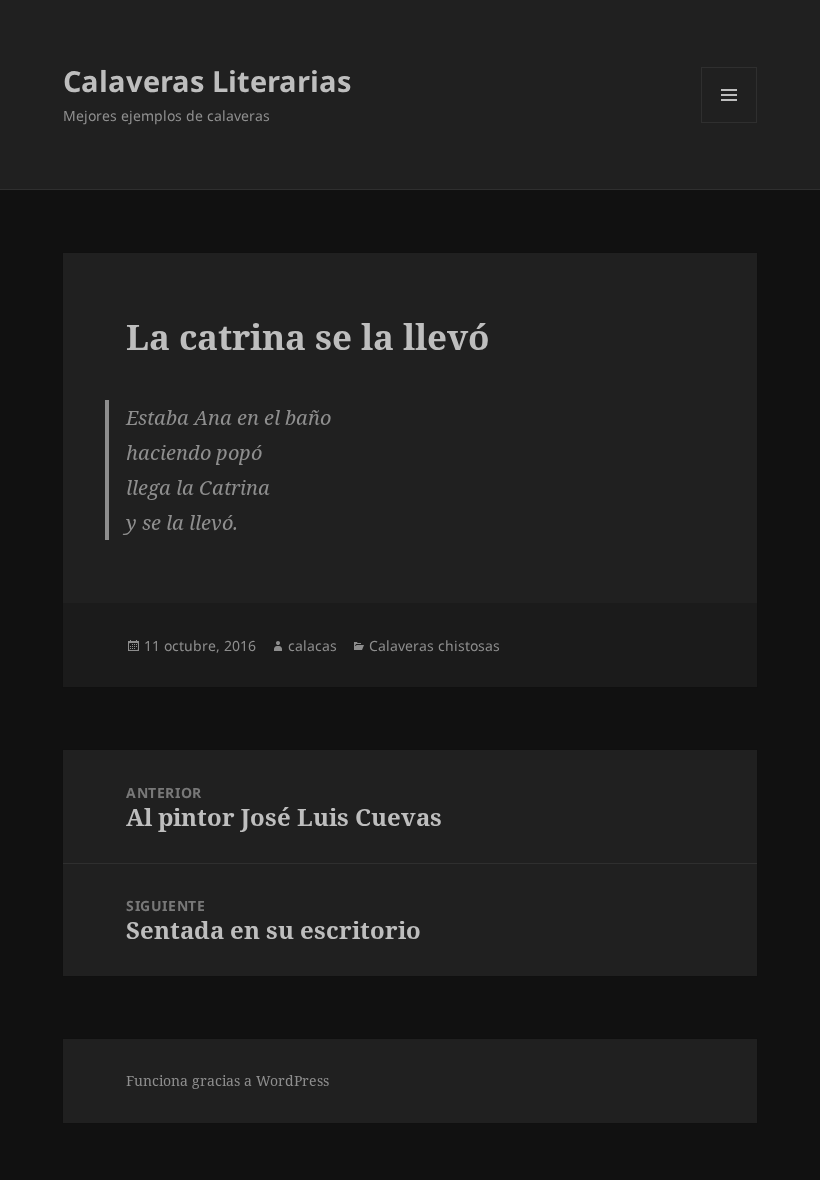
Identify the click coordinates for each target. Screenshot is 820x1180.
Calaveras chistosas (434, 645)
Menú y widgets (729, 122)
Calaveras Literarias (207, 80)
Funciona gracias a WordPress (227, 1080)
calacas (312, 645)
